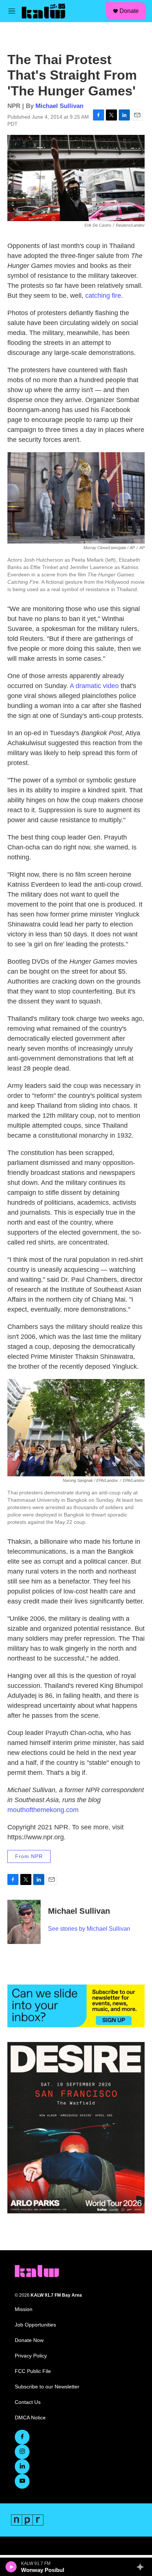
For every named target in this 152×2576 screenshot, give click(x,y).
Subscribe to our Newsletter (47, 2387)
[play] (11, 2567)
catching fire (103, 296)
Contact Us (28, 2402)
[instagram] (22, 2452)
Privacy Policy (31, 2356)
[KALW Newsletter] (76, 2006)
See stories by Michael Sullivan (89, 1929)
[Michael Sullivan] (24, 1922)
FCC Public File (33, 2371)
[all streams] (142, 2567)
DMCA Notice (30, 2418)
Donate (129, 11)
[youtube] (22, 2481)
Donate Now (29, 2340)
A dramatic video (94, 686)
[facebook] (22, 2437)
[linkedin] (22, 2467)
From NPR (29, 1856)
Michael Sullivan (59, 106)
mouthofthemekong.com (43, 1810)
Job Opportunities (35, 2325)
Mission (24, 2309)
